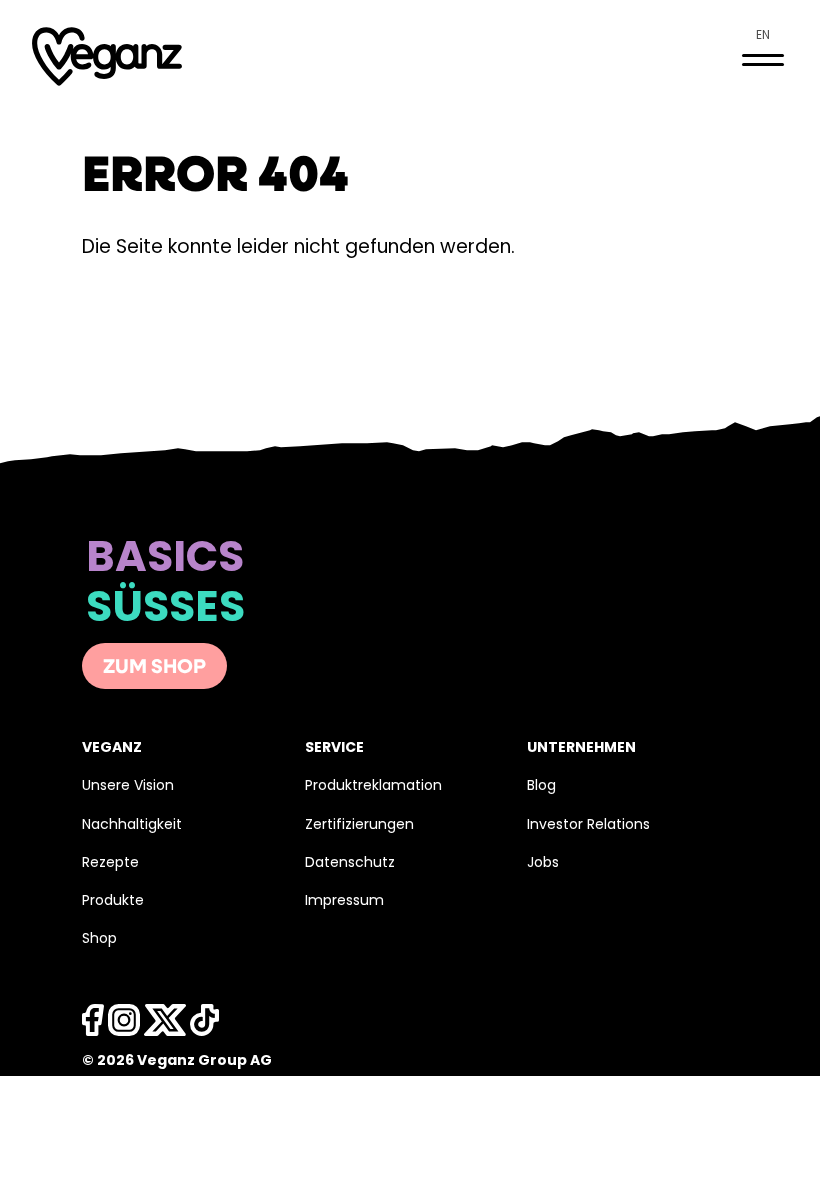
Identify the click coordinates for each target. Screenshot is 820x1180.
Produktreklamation (373, 786)
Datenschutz (350, 863)
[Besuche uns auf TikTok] (204, 1025)
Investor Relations (588, 825)
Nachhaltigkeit (132, 825)
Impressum (344, 901)
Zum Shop (154, 668)
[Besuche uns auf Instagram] (124, 1025)
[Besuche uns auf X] (165, 1025)
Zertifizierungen (359, 825)
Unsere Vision (128, 786)
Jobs (543, 863)
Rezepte (110, 863)
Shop (99, 939)
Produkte (113, 901)
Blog (541, 786)
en (763, 36)
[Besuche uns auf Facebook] (93, 1025)
